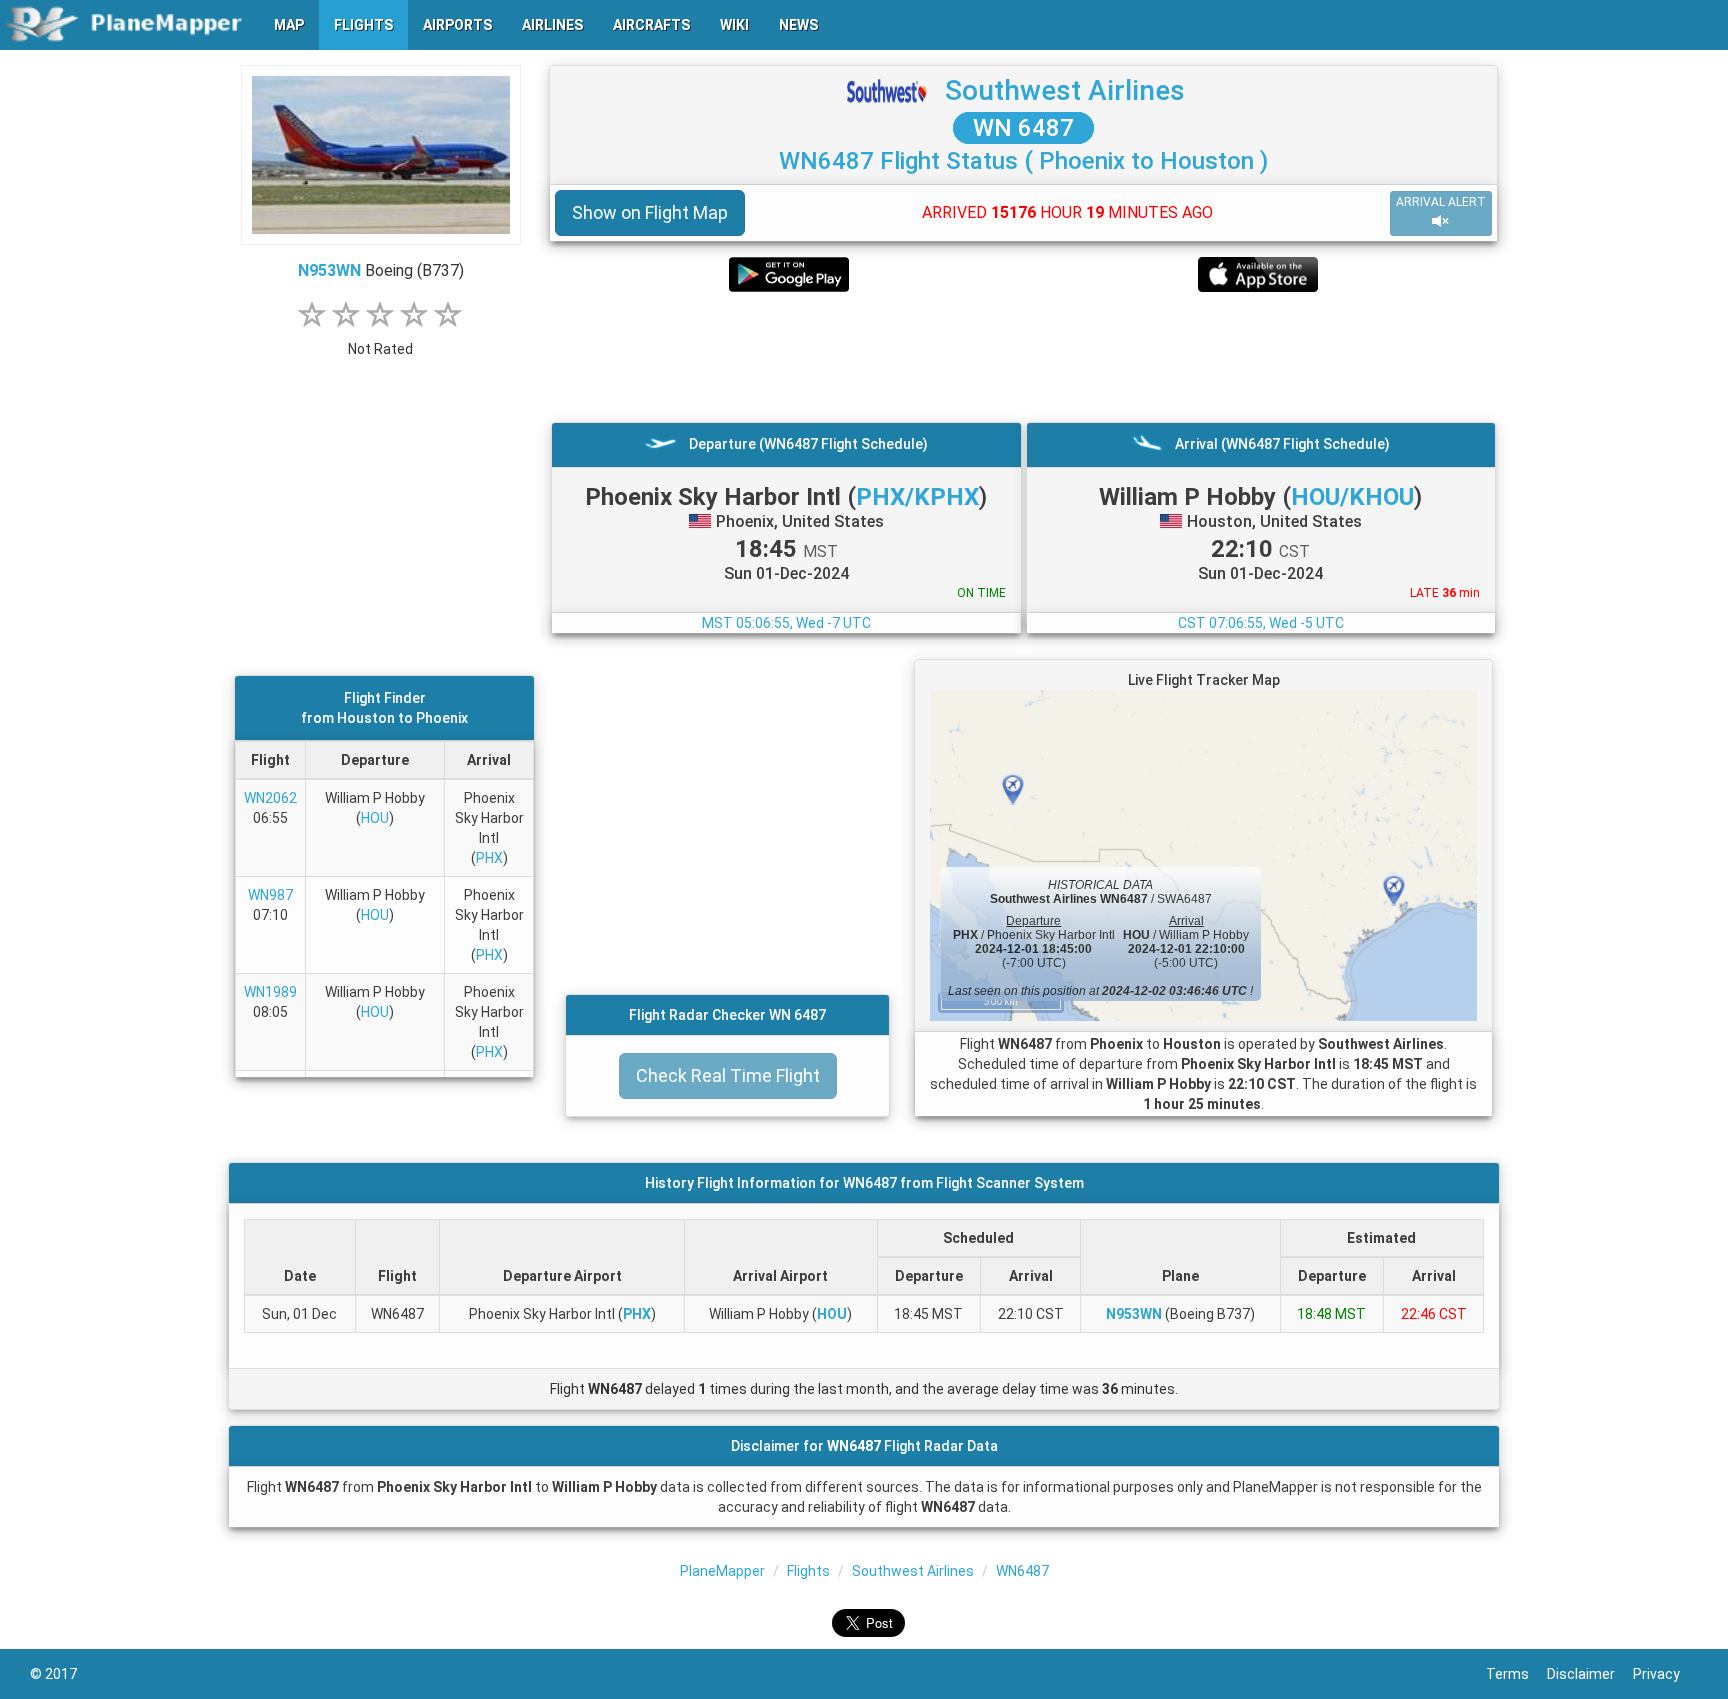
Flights (808, 1571)
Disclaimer (1590, 1674)
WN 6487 (1023, 128)
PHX (489, 858)
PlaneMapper (722, 1571)
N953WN (329, 270)
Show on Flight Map (650, 212)
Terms (1516, 1674)
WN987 (270, 895)
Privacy (1665, 1674)
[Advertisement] (1023, 357)
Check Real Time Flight (728, 1075)
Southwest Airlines (1065, 90)
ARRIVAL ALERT (1441, 202)
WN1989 (270, 992)
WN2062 (270, 798)
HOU (375, 818)
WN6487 (1022, 1571)
